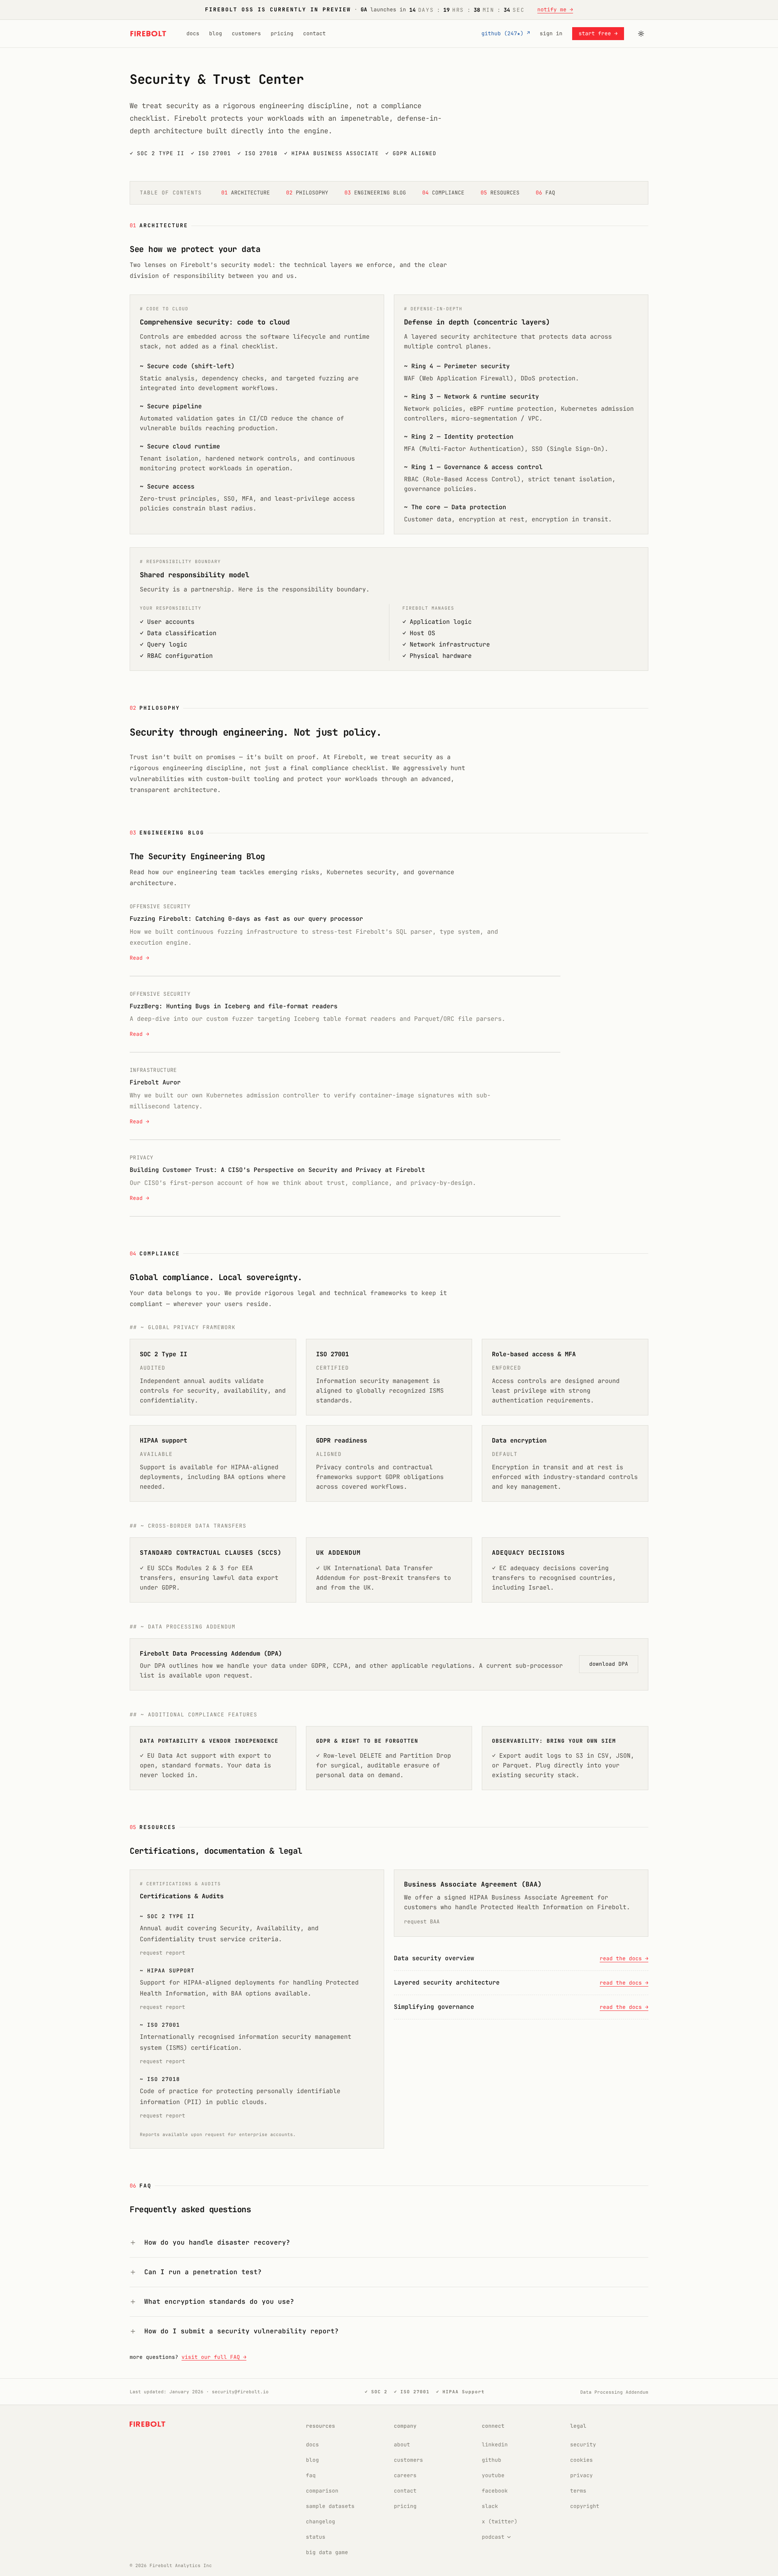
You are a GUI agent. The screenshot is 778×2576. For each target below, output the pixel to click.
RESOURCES (500, 193)
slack (490, 2506)
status (316, 2537)
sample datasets (330, 2506)
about (402, 2445)
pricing (282, 33)
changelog (321, 2522)
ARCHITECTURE (246, 193)
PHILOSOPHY (307, 193)
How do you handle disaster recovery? (217, 2242)
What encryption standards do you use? (219, 2302)
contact (314, 33)
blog (216, 33)
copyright (585, 2506)
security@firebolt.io (240, 2392)
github (492, 2460)
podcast (493, 2537)
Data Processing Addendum (614, 2392)
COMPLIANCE (443, 193)
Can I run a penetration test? (203, 2272)
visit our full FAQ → (214, 2357)
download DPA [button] (609, 1664)
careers (405, 2475)
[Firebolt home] (148, 34)
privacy (581, 2475)
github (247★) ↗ (506, 33)
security (583, 2445)
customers (246, 33)
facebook (495, 2491)
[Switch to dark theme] (641, 34)
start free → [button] (598, 33)
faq (311, 2475)
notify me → (555, 10)
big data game (327, 2552)
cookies (581, 2460)
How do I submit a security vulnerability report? (242, 2331)
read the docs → (624, 1958)
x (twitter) (500, 2522)
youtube (493, 2475)
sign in (551, 33)
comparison (322, 2491)
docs (193, 33)
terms (578, 2491)
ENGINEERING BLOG (375, 193)
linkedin (495, 2445)
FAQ (545, 193)
